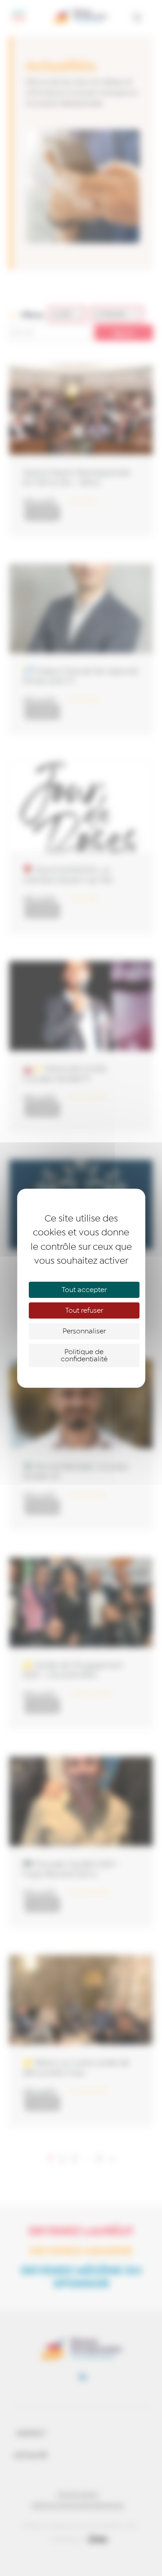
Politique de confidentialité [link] (84, 1355)
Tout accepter (84, 1290)
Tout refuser (84, 1310)
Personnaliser (84, 1331)
